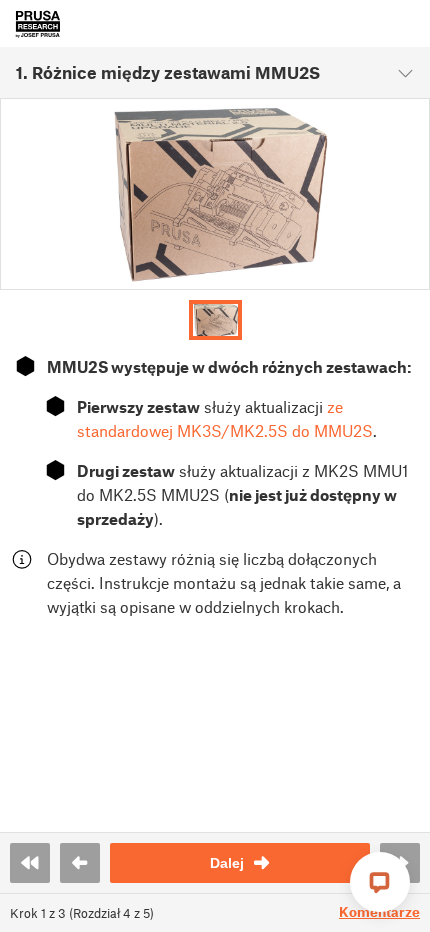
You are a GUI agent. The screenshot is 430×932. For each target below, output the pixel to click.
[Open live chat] (380, 882)
